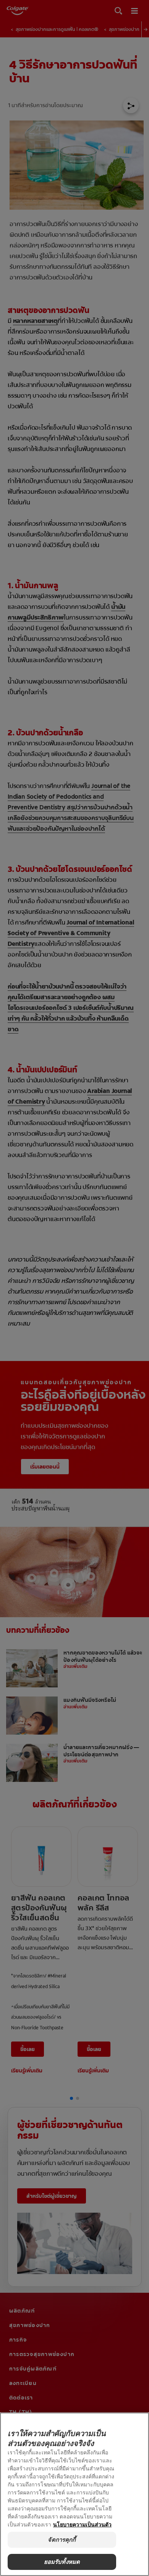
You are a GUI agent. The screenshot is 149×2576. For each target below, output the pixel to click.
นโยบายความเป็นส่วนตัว (82, 2524)
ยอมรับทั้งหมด (62, 2562)
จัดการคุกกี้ (62, 2540)
